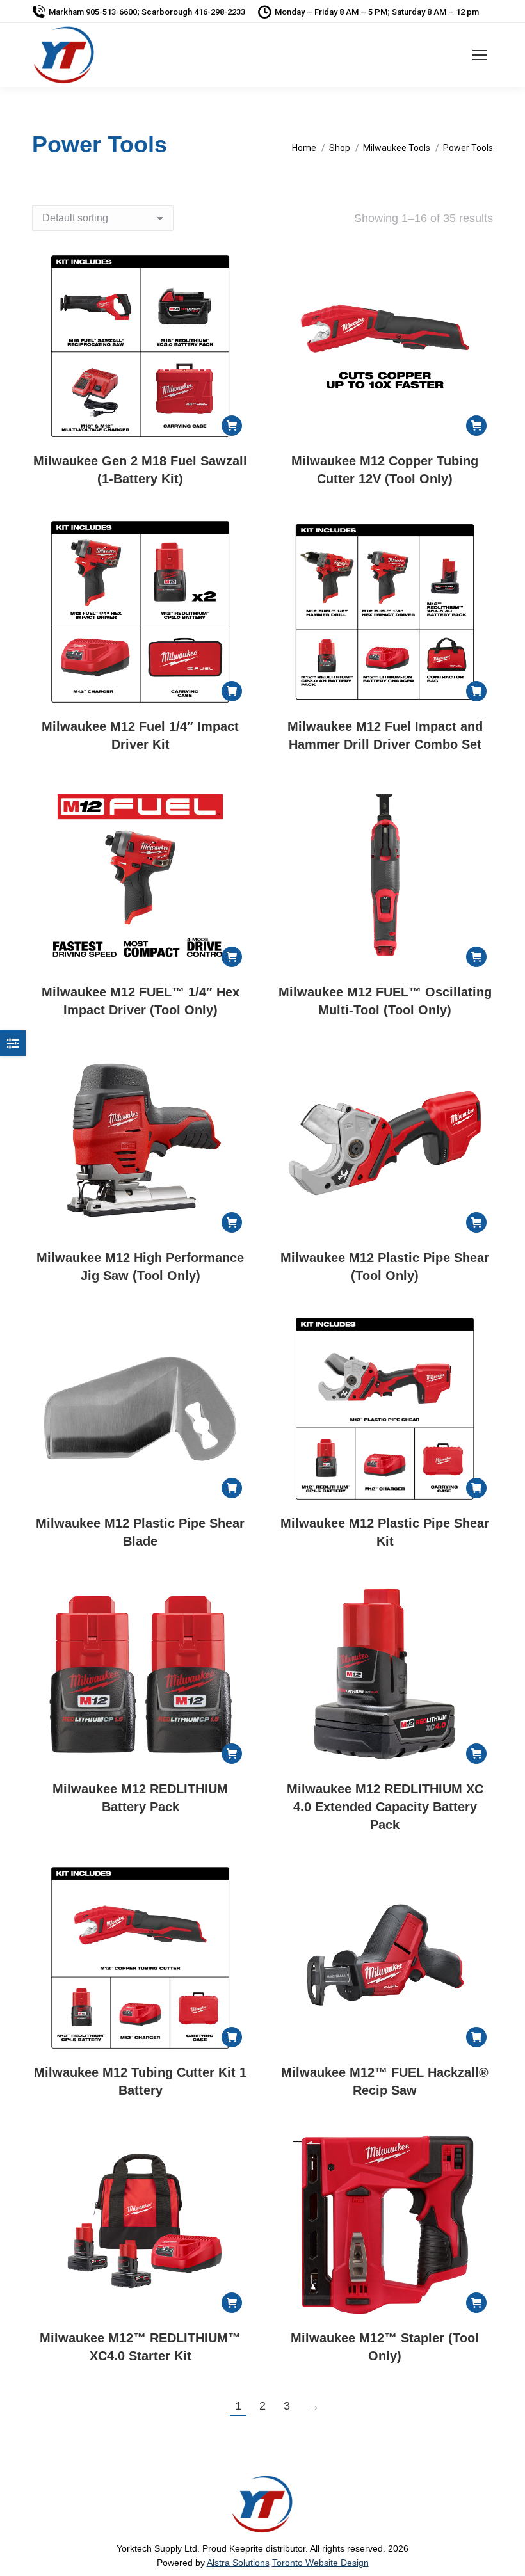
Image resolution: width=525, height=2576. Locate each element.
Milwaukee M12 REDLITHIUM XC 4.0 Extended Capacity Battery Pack (385, 1807)
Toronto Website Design (320, 2563)
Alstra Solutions (238, 2563)
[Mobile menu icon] (480, 55)
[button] (232, 426)
